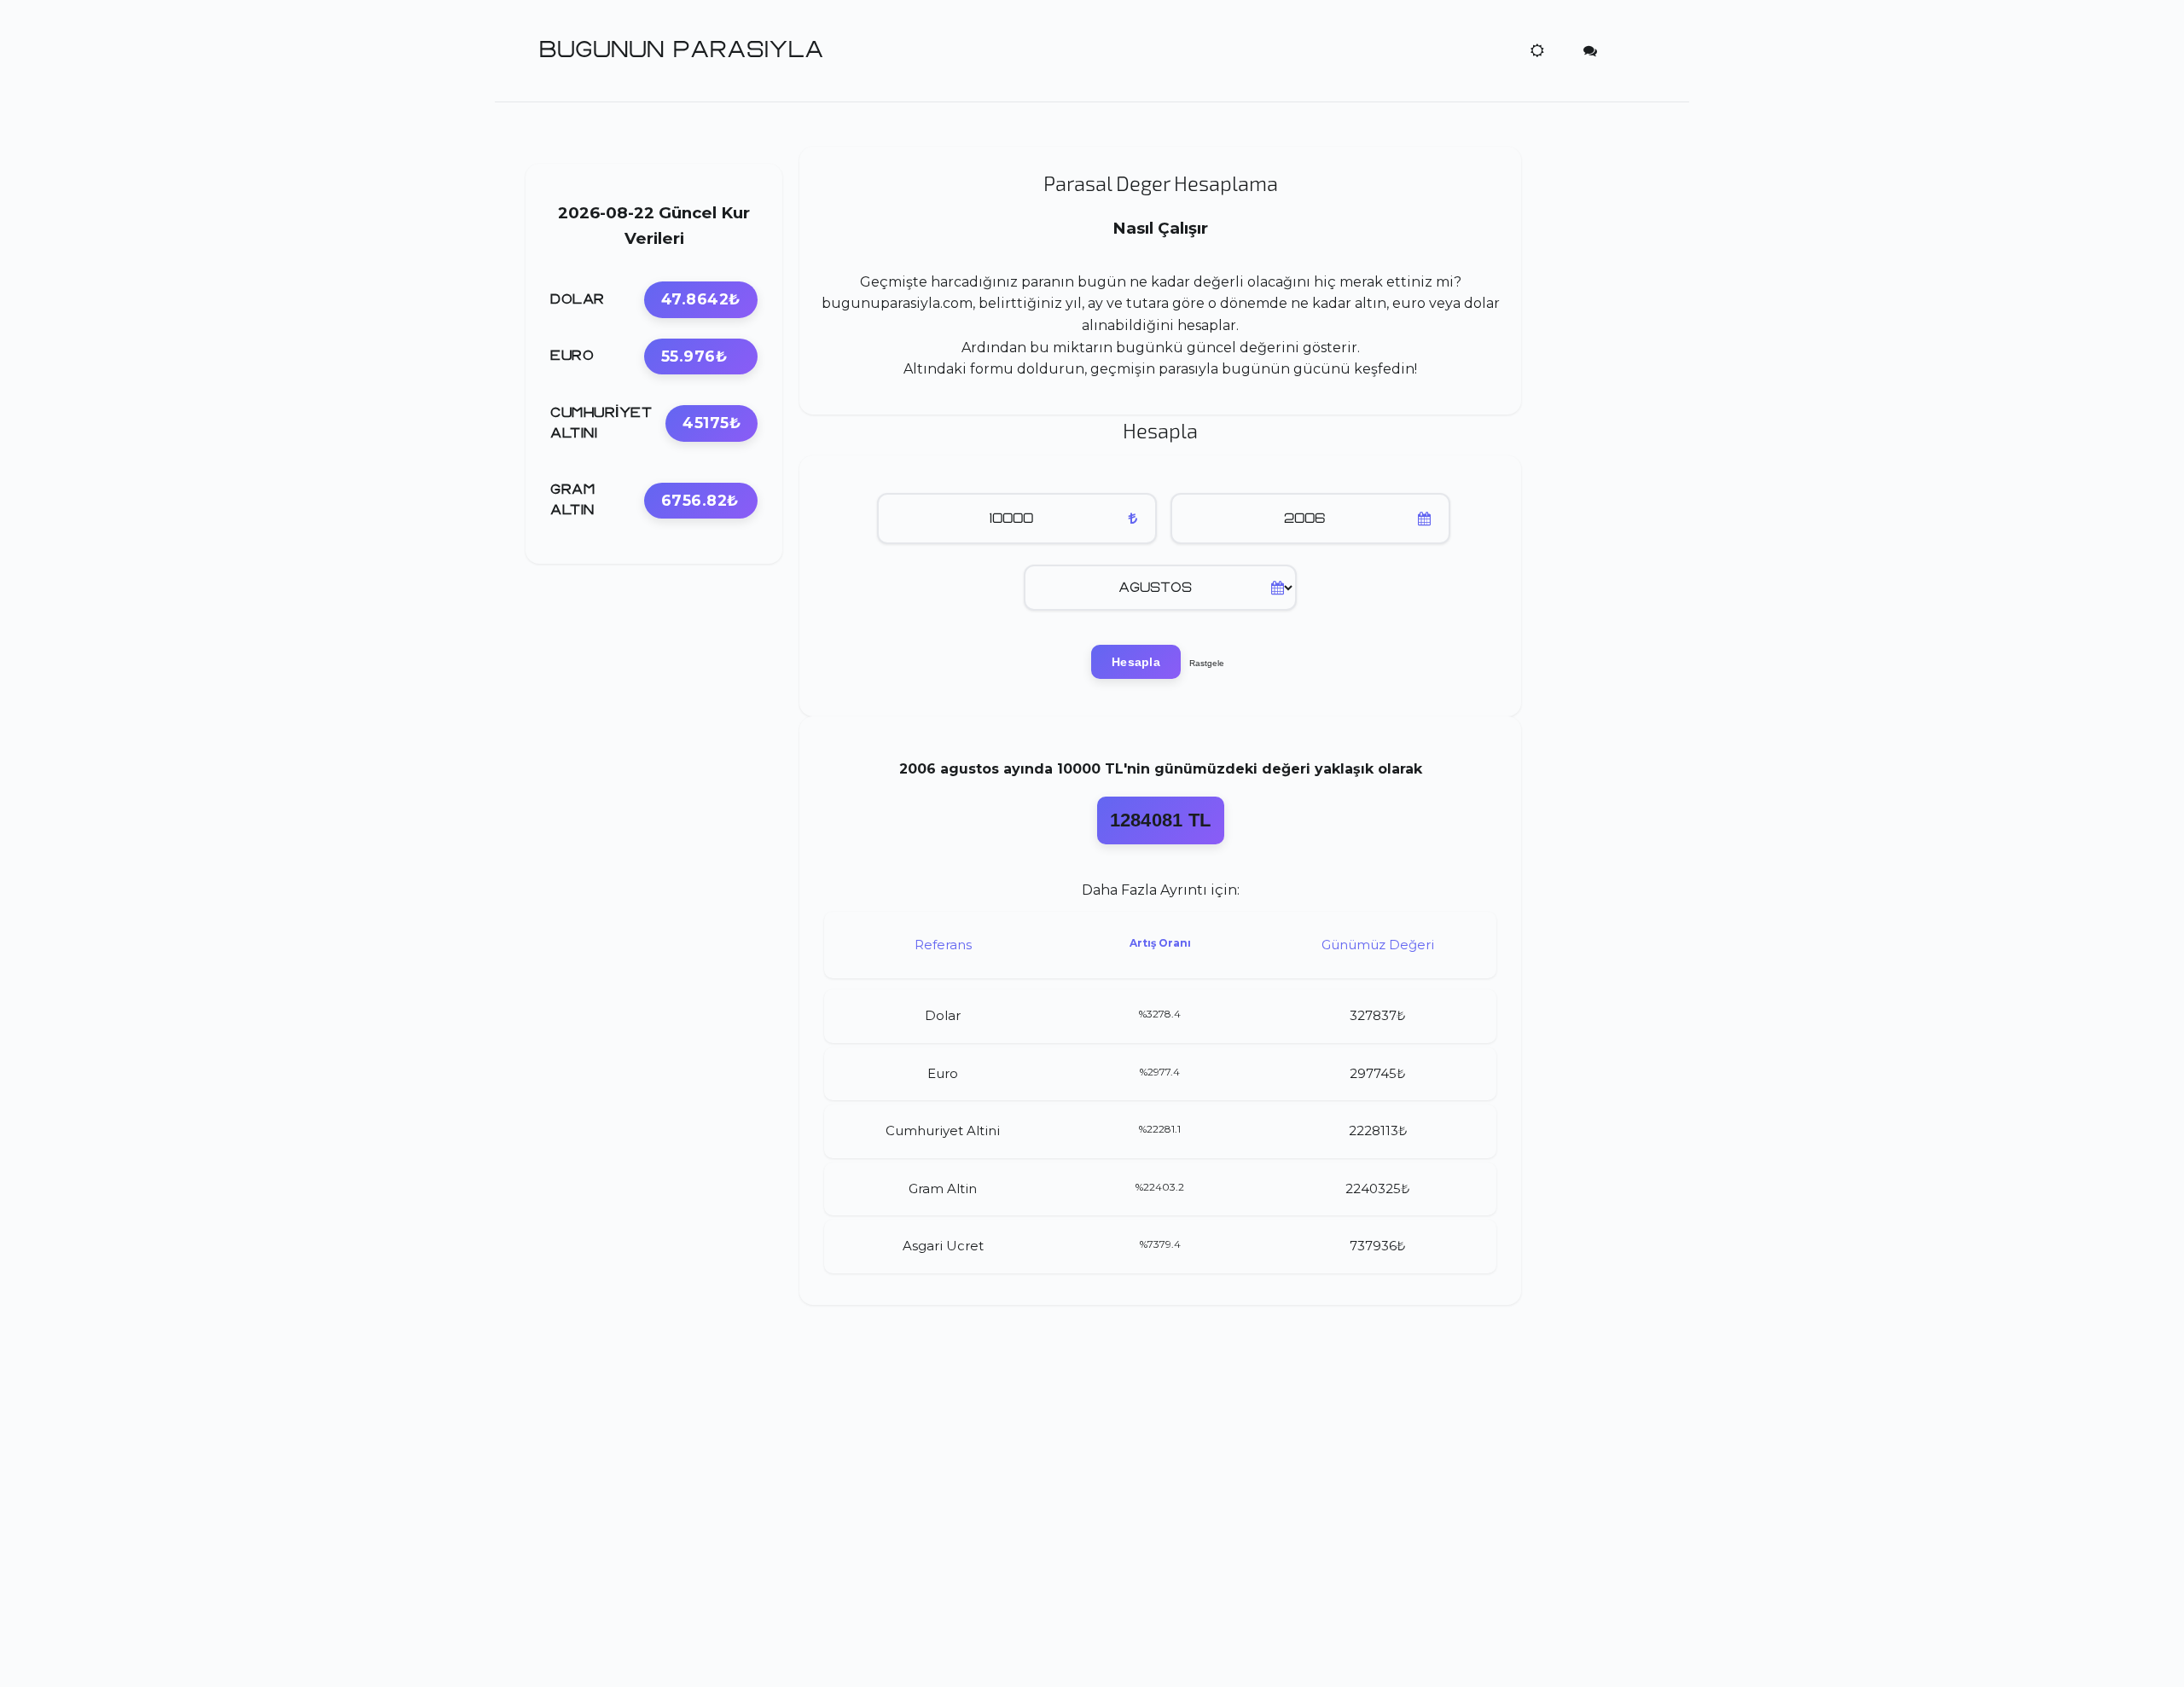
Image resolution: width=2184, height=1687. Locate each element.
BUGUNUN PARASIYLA (682, 50)
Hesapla (1136, 662)
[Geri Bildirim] (1590, 50)
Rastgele (1207, 663)
